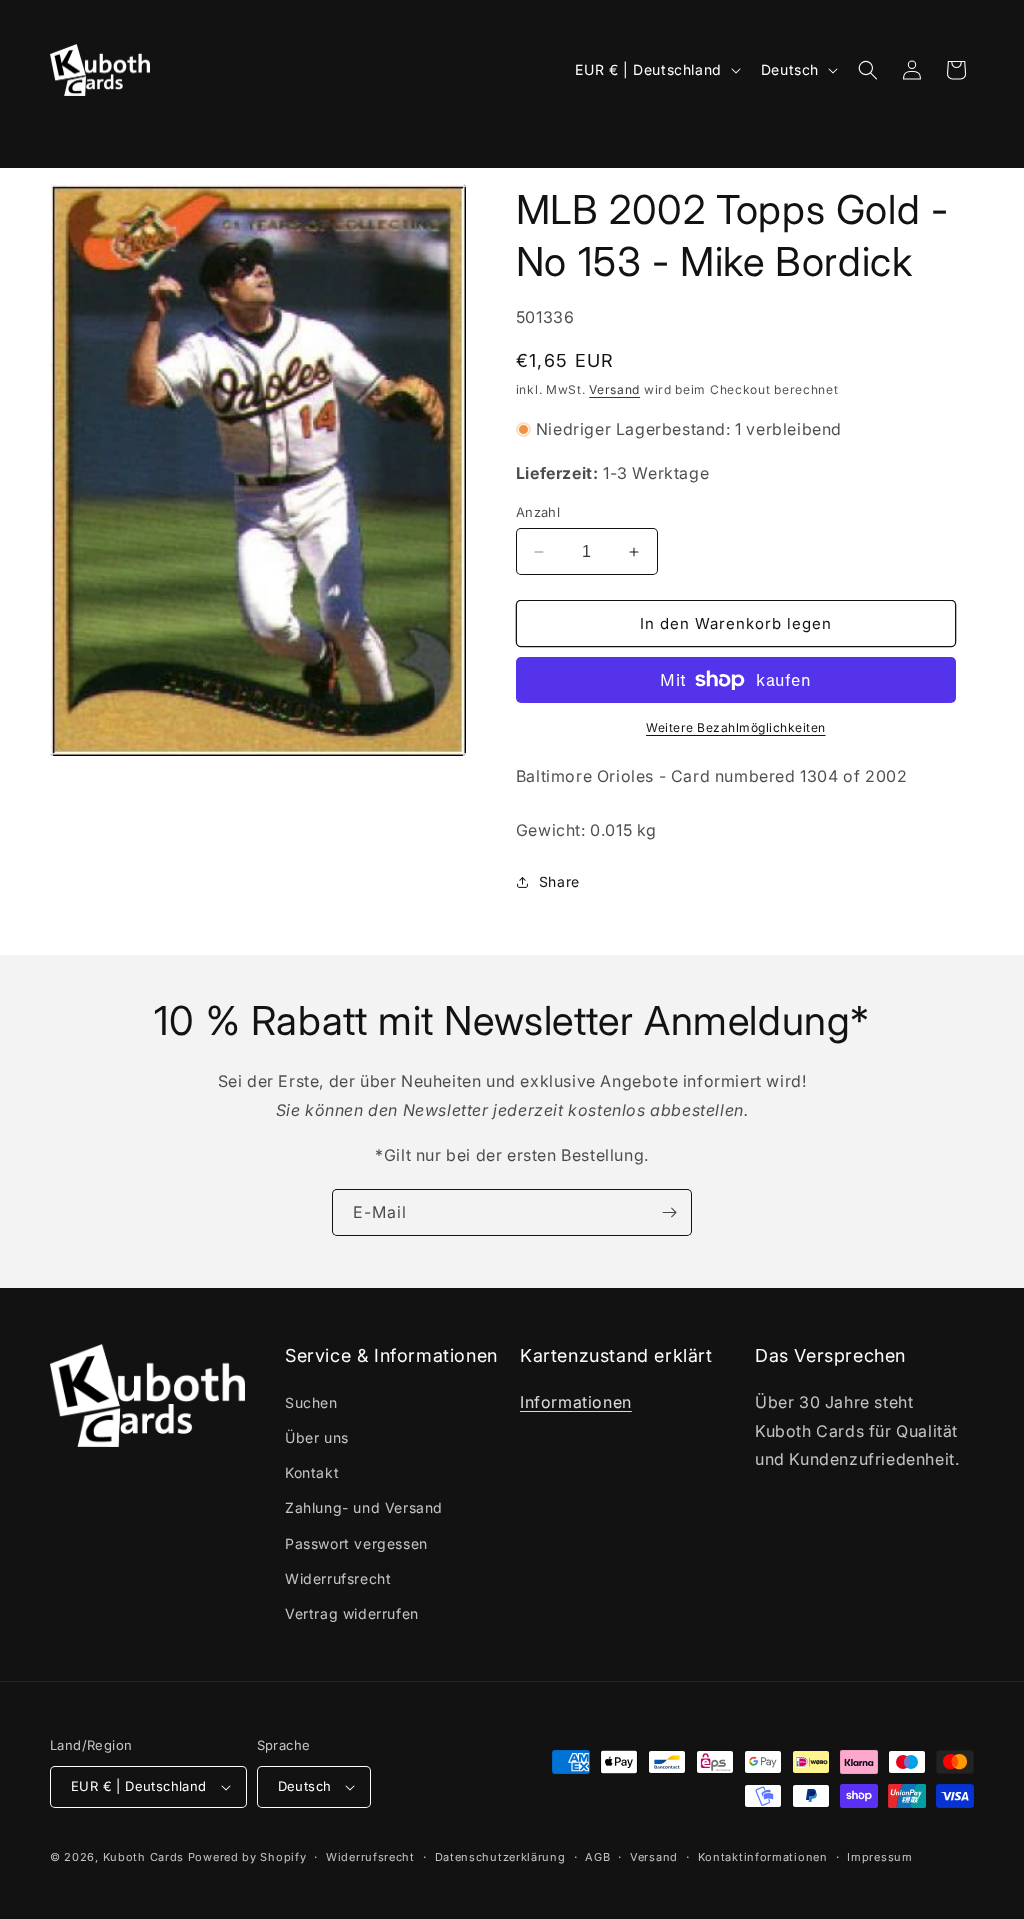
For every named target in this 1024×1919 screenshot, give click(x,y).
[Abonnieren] (669, 1212)
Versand (614, 389)
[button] (77, 135)
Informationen (576, 1402)
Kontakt (312, 1472)
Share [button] (559, 881)
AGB (597, 1857)
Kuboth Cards (143, 1857)
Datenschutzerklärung (500, 1857)
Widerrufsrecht (338, 1578)
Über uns (317, 1437)
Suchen (311, 1402)
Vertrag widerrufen (352, 1613)
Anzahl (538, 512)
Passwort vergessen (356, 1543)
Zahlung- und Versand (364, 1507)
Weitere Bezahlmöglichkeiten (736, 727)
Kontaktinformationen (763, 1857)
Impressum (879, 1857)
